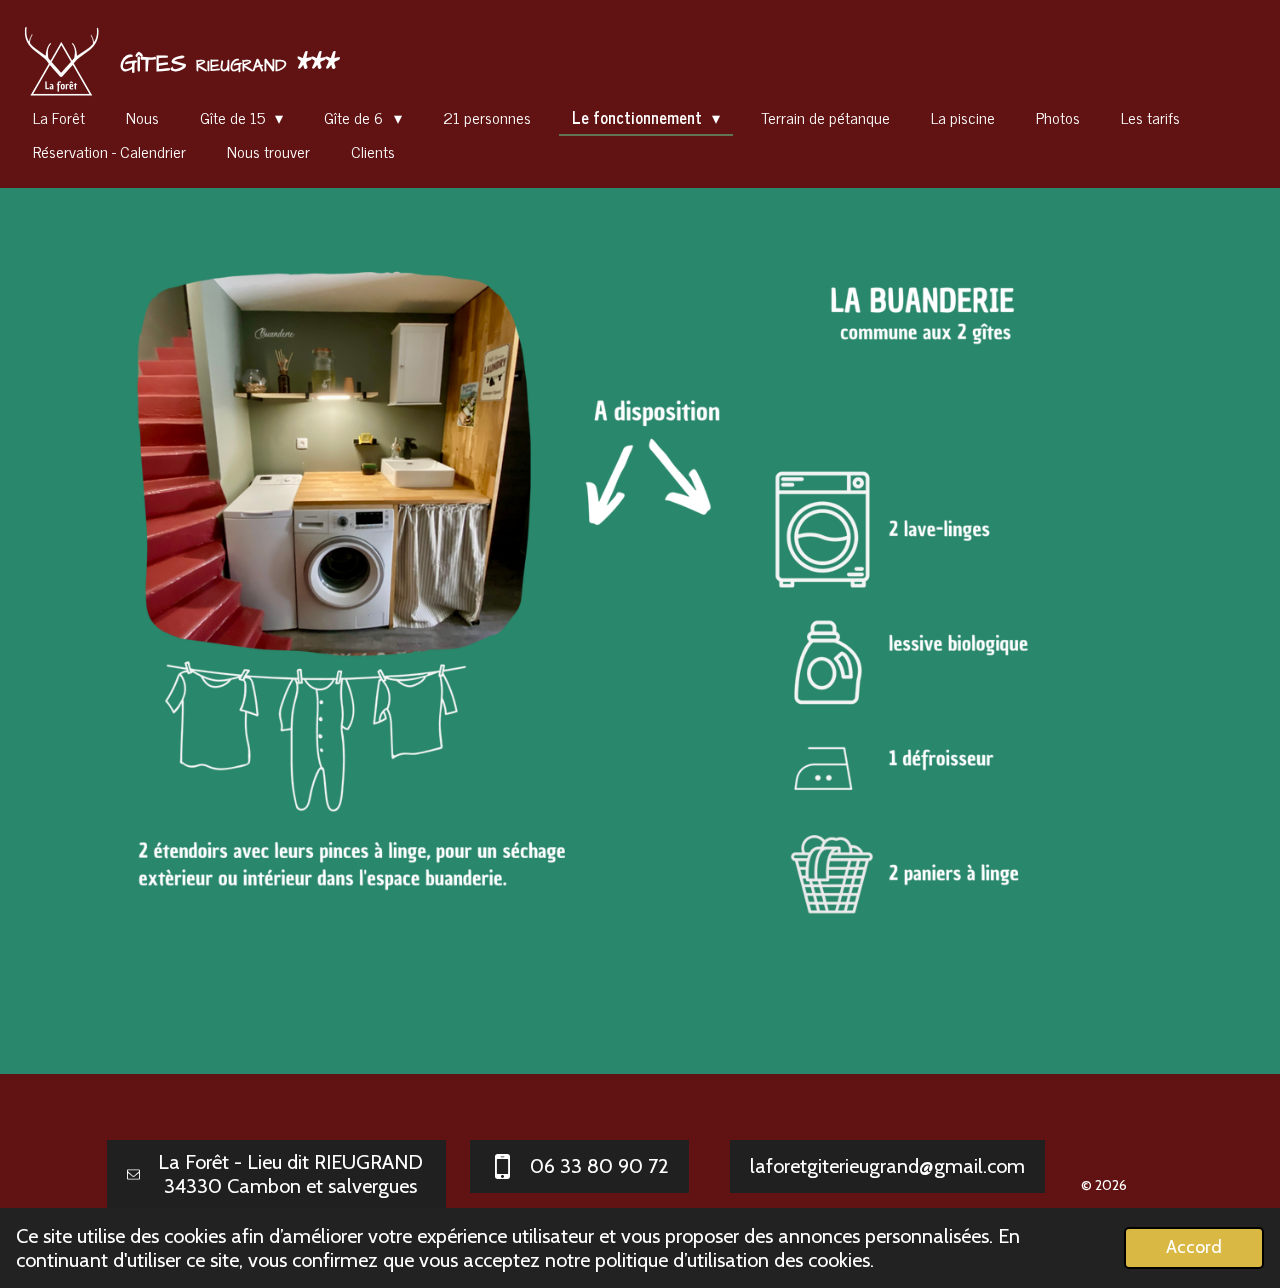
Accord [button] (1194, 1247)
